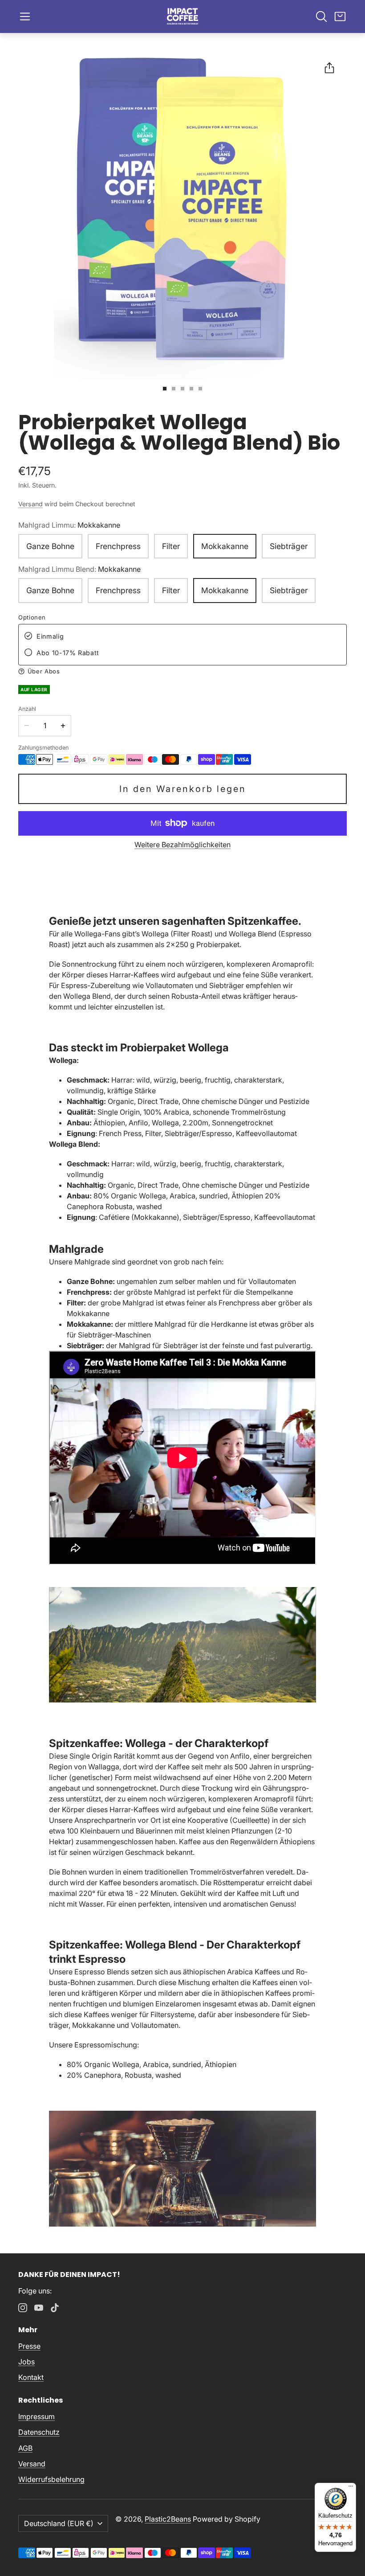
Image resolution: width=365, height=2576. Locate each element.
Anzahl (27, 709)
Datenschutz (39, 2432)
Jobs (26, 2362)
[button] (25, 16)
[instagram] (23, 2308)
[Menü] (351, 2488)
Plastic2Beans (168, 2519)
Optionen (32, 617)
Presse (29, 2346)
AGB (25, 2448)
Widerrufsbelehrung (51, 2479)
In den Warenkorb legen (183, 789)
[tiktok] (55, 2308)
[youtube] (39, 2308)
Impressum (36, 2416)
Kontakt (31, 2377)
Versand (30, 504)
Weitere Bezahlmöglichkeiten (182, 845)
